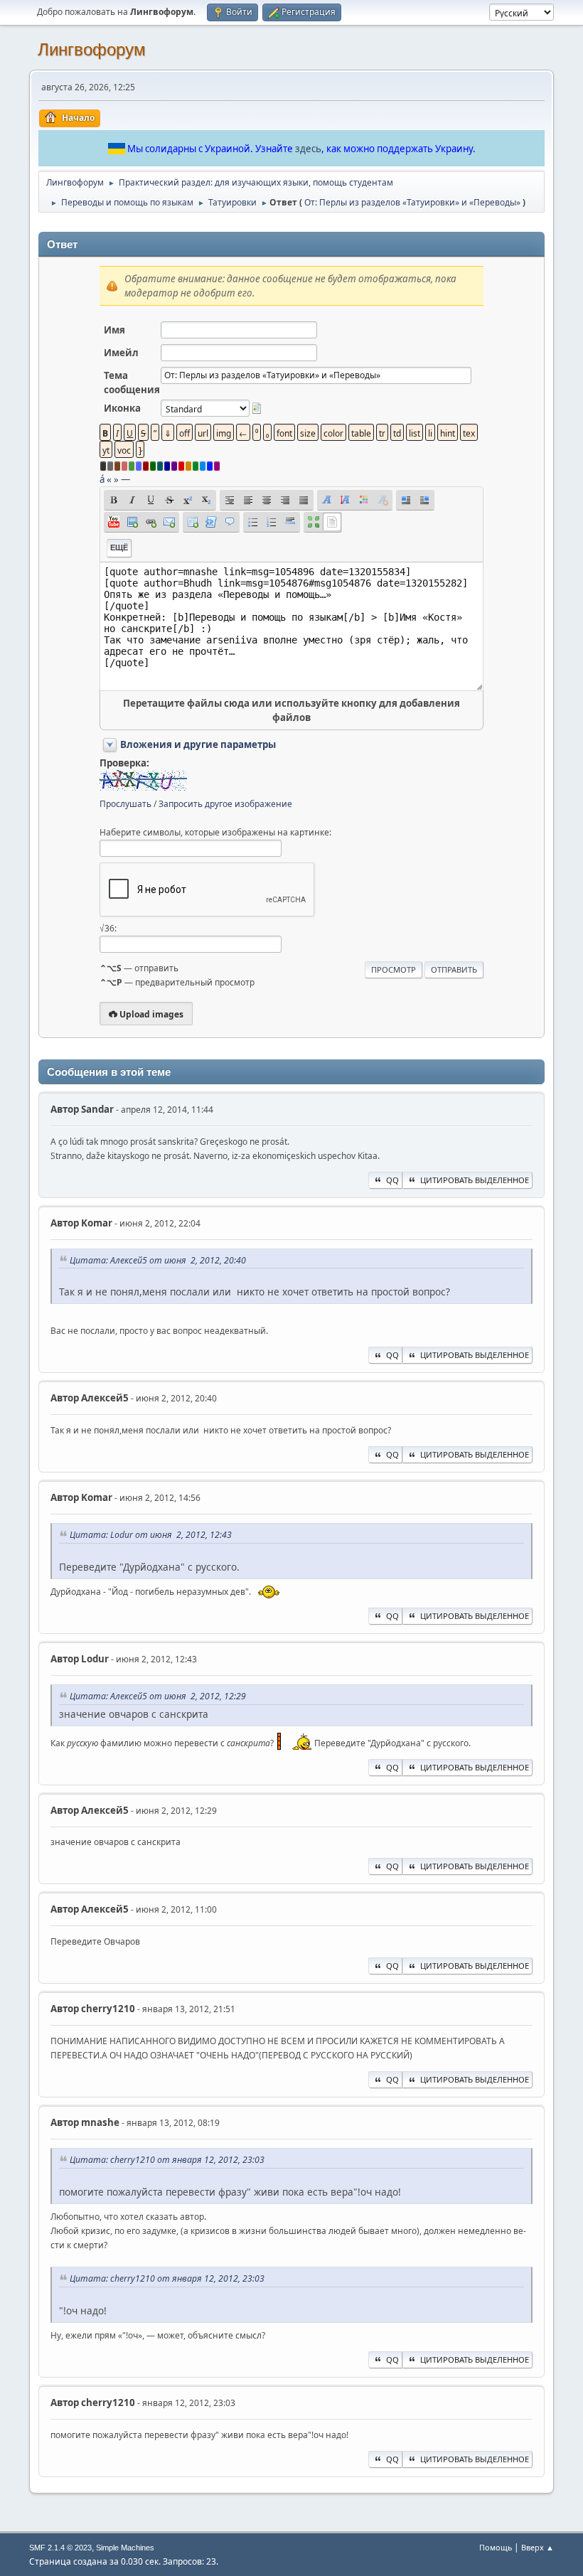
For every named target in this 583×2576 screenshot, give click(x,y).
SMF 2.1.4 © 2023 (60, 2548)
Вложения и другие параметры (198, 744)
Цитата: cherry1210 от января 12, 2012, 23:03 (167, 2160)
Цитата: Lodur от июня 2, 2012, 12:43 (151, 1535)
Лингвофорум (92, 49)
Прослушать (125, 804)
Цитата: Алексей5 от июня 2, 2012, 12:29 (158, 1696)
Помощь (496, 2547)
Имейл (121, 353)
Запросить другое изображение (225, 804)
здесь (308, 149)
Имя (114, 330)
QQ (392, 1180)
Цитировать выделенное (475, 1180)
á (102, 479)
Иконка (122, 408)
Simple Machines (125, 2548)
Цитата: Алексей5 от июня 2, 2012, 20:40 (158, 1260)
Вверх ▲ (537, 2547)
